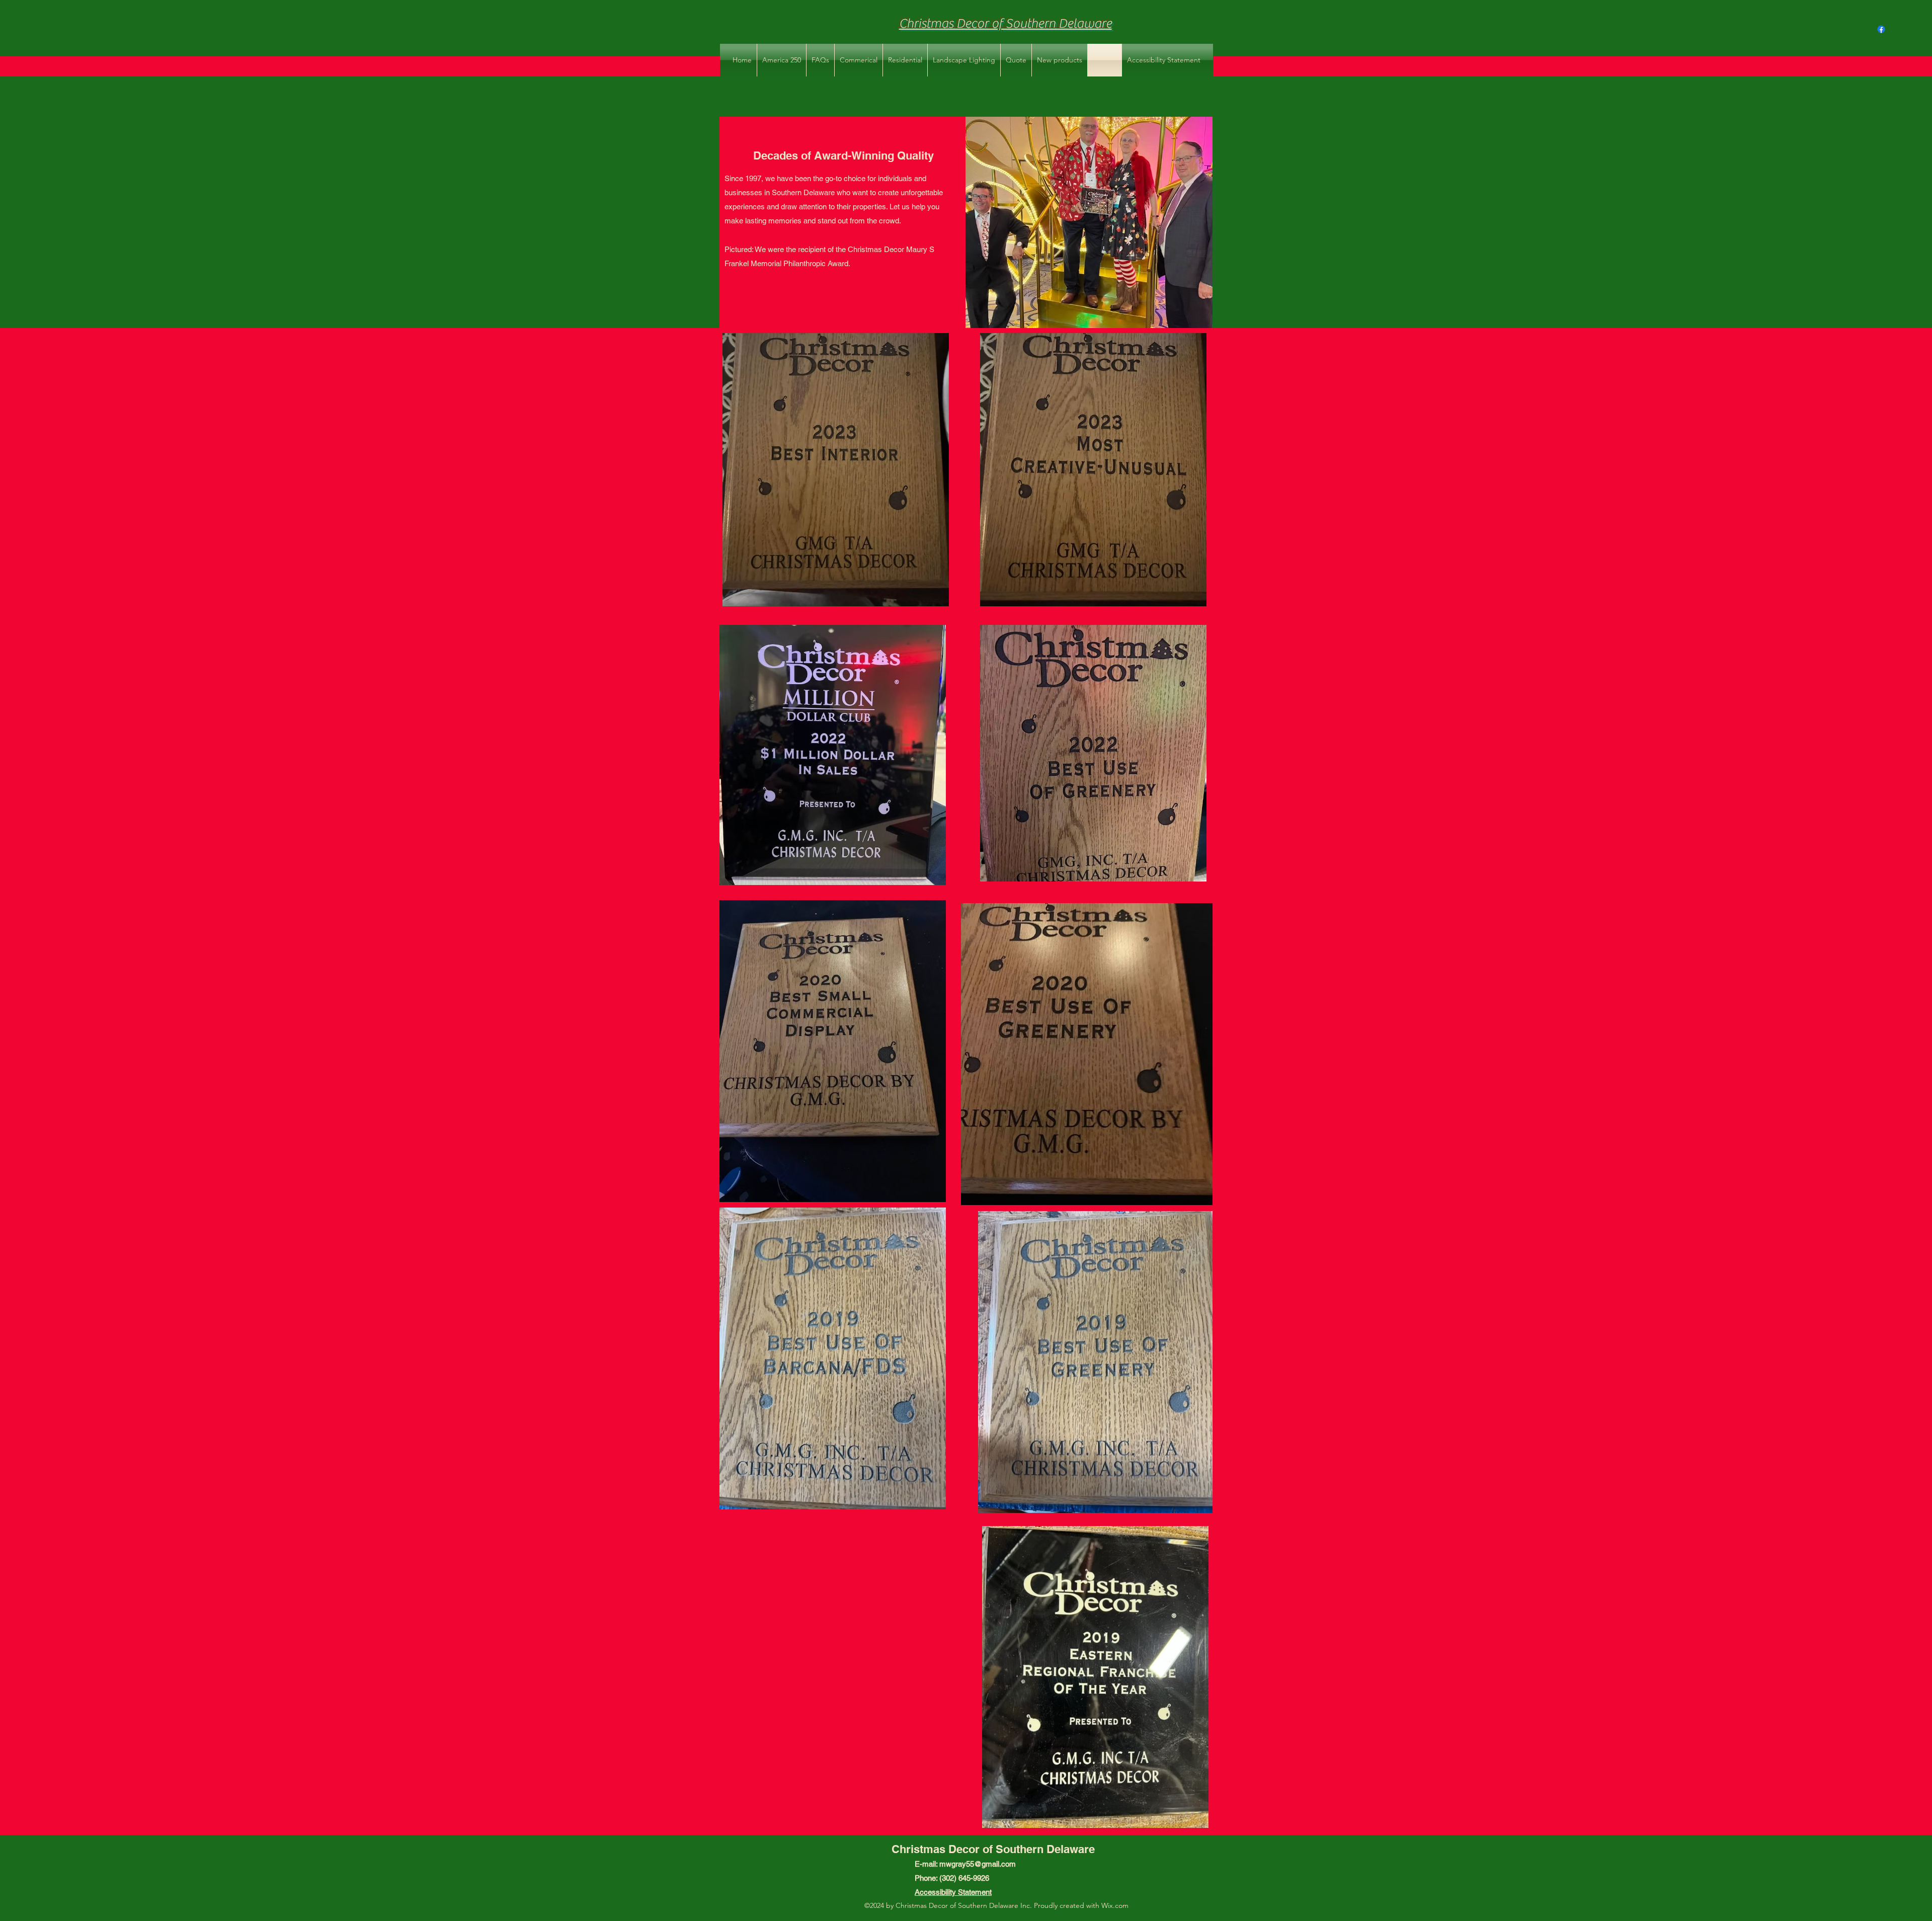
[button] (859, 60)
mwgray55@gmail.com (978, 1864)
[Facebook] (1881, 29)
